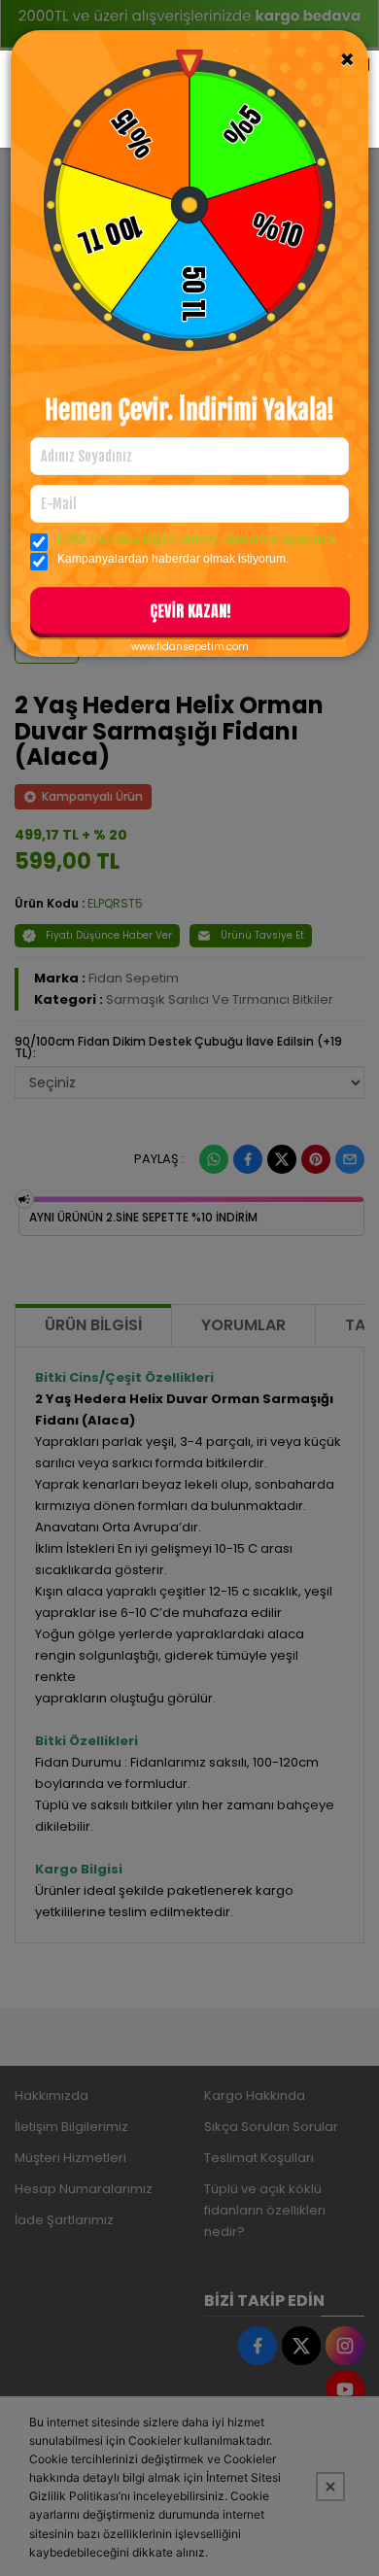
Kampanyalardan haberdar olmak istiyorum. (173, 559)
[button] (190, 614)
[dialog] (189, 1288)
